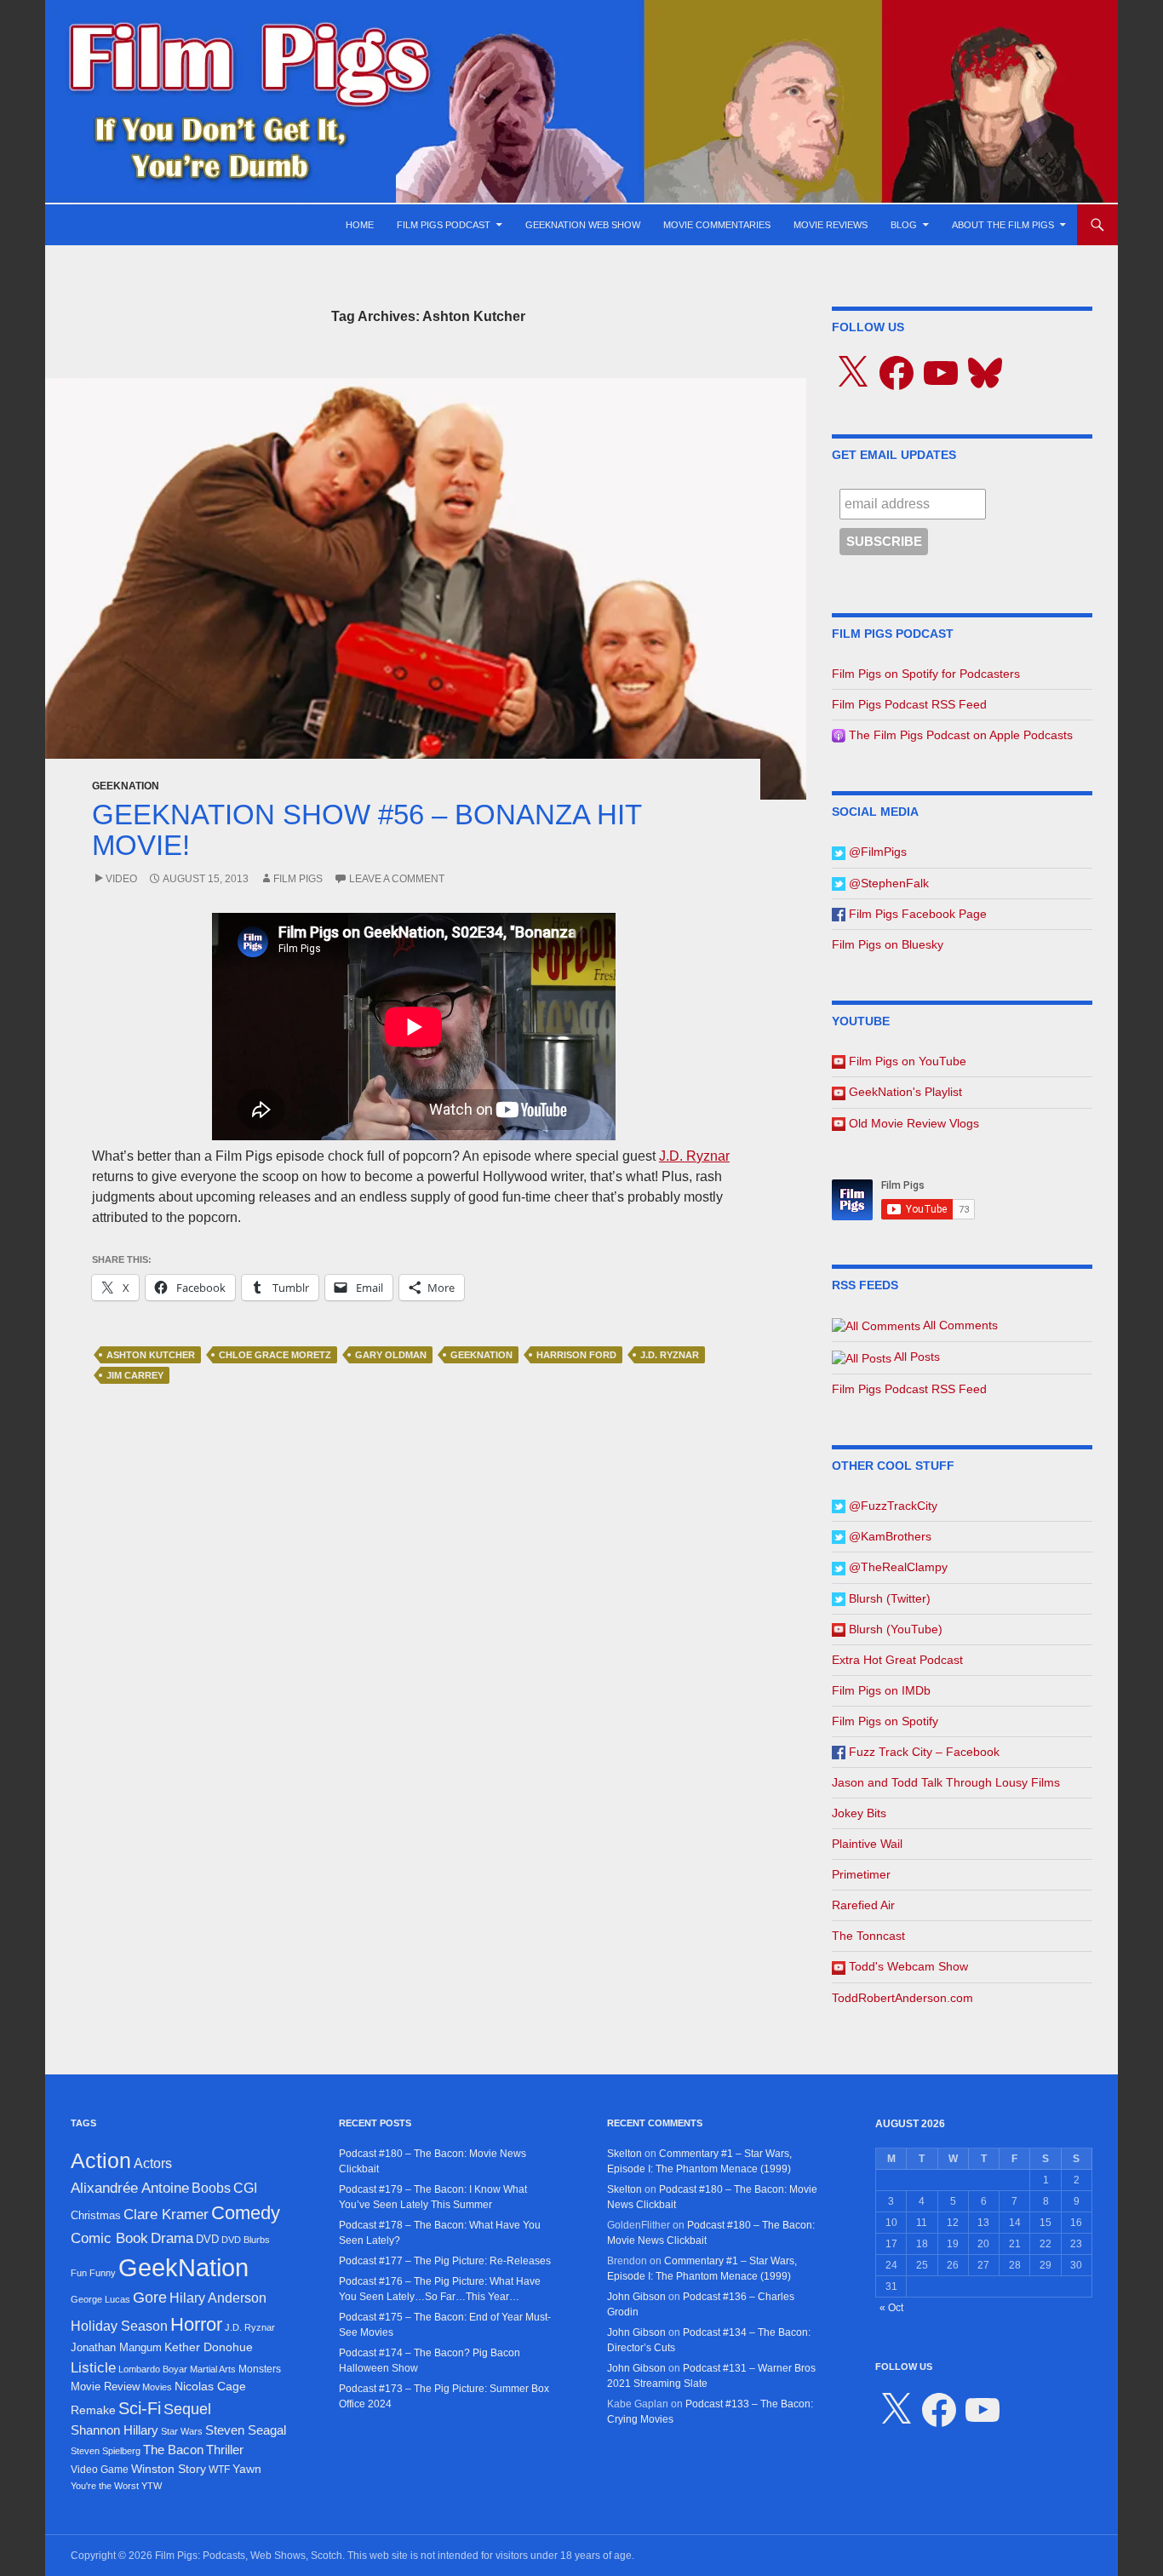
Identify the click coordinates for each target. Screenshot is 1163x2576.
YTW (152, 2486)
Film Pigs (298, 879)
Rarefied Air (863, 1905)
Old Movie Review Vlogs (912, 1123)
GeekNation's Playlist (904, 1092)
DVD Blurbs (246, 2240)
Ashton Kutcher (151, 1355)
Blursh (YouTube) (894, 1629)
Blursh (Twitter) (888, 1598)
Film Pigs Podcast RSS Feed (909, 704)
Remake (93, 2410)
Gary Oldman (391, 1355)
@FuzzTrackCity (891, 1506)
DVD (207, 2239)
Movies (157, 2387)
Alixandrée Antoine (130, 2188)
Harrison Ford (576, 1355)
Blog (904, 225)
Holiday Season (119, 2326)
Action (101, 2161)
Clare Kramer (166, 2215)
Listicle (93, 2367)
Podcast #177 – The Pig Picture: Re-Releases (445, 2261)
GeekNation (126, 786)
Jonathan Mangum (116, 2347)
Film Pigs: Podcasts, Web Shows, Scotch (249, 2556)
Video (121, 879)
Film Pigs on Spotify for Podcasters (926, 674)
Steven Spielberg (106, 2451)
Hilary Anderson (218, 2298)
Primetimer (861, 1874)
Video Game (100, 2470)
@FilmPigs (876, 852)
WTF (219, 2470)
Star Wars (182, 2431)
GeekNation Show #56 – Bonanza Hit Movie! (367, 830)
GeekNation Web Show (583, 225)
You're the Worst (105, 2486)
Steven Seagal (246, 2430)
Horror (196, 2324)
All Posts (916, 1357)
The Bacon (173, 2450)
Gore (150, 2298)
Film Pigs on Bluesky (888, 944)
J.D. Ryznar (694, 1156)
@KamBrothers (888, 1536)
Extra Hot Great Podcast (897, 1660)
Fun (79, 2273)
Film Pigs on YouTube (906, 1061)
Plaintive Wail (867, 1844)
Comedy (246, 2213)
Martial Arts (213, 2369)
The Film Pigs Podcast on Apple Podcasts (959, 735)
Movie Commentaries (717, 225)
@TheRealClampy (897, 1567)
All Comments (959, 1325)
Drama (172, 2238)
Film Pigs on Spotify (885, 1721)
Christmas (96, 2215)
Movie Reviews (831, 225)
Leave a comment (397, 879)
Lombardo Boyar (153, 2369)
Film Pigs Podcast (444, 225)
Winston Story (169, 2469)
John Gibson (636, 2297)
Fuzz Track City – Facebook (922, 1752)
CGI (245, 2188)
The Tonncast (868, 1936)
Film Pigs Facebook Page (916, 914)
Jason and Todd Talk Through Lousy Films (946, 1782)
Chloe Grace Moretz (275, 1355)
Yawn (247, 2469)
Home (360, 225)
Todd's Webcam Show (907, 1966)
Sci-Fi (140, 2408)
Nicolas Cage (210, 2387)
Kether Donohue (209, 2347)
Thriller (225, 2450)
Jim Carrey (135, 1375)
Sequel (187, 2409)
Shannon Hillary (115, 2430)
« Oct (891, 2308)
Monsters (260, 2369)
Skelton (624, 2154)
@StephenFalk (887, 883)
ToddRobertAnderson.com (902, 1998)
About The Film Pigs (1003, 225)
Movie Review (105, 2387)
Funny (103, 2273)
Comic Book (109, 2238)
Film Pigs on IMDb (881, 1690)
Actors (153, 2163)
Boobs (211, 2188)
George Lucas (100, 2299)
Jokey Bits (859, 1813)
